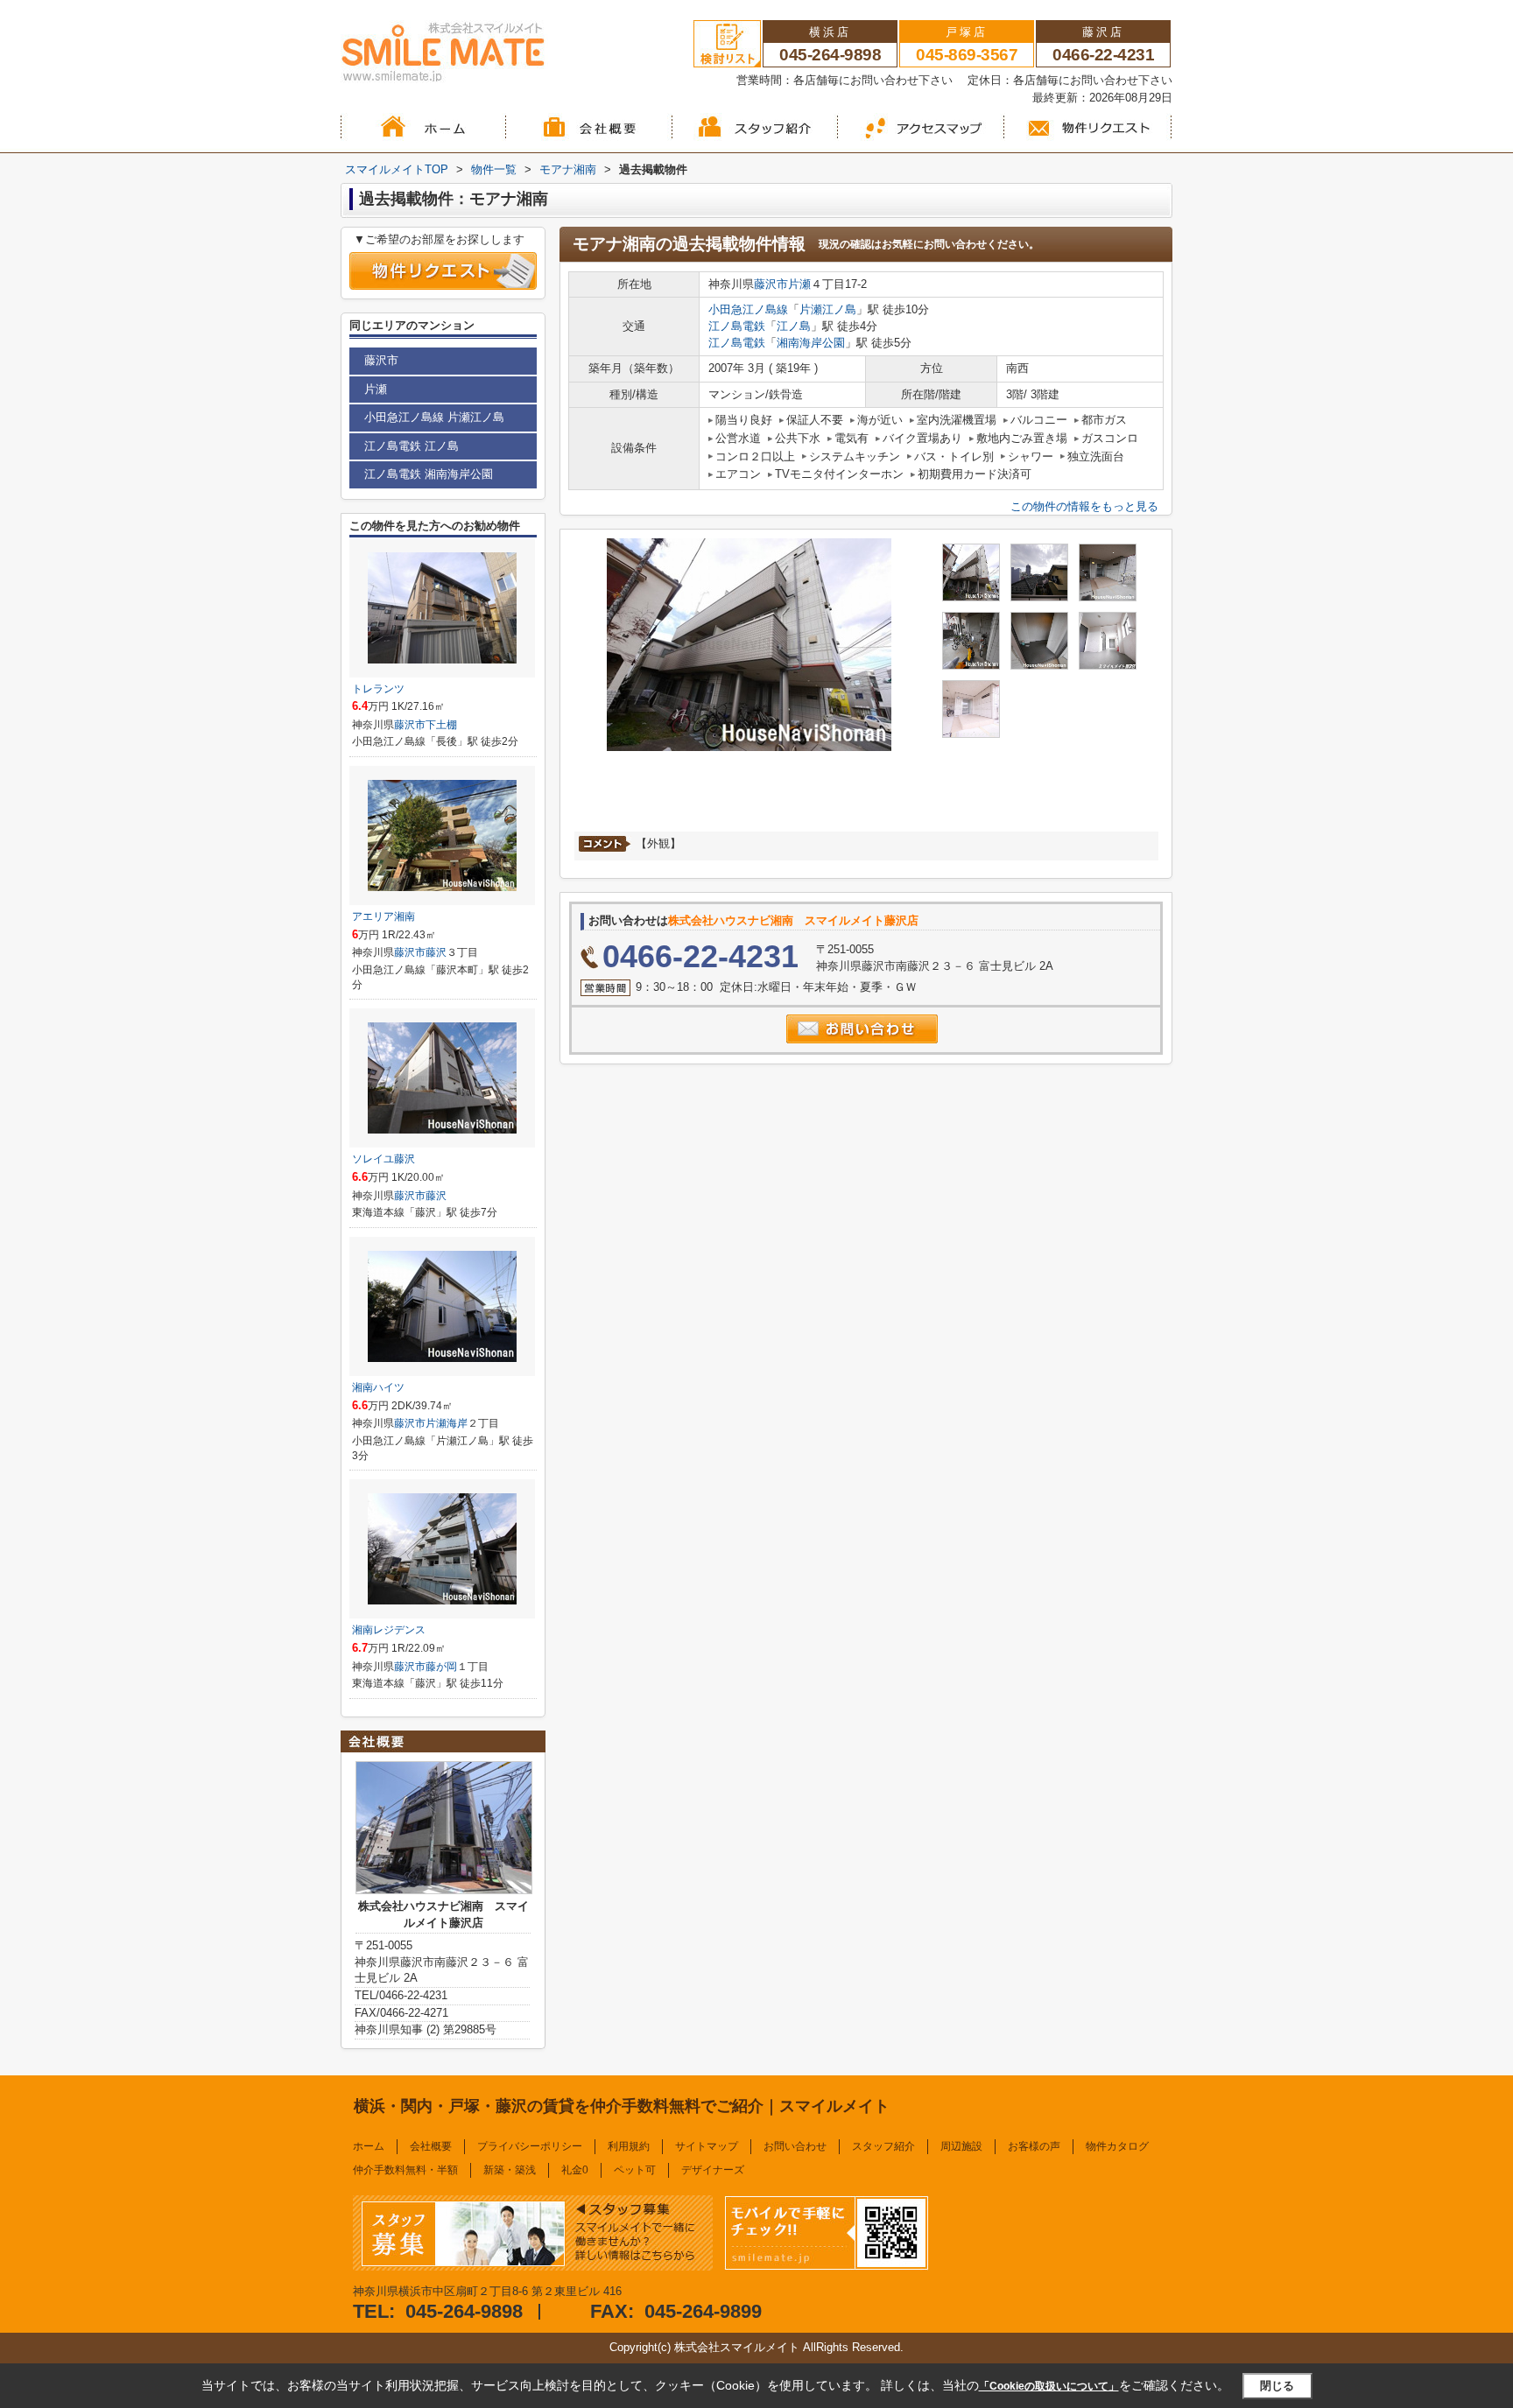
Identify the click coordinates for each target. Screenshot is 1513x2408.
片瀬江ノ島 (828, 309)
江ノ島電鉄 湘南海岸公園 (429, 474)
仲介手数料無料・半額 (405, 2170)
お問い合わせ (795, 2146)
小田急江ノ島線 (748, 309)
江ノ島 (794, 326)
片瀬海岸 (447, 1423)
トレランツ (378, 689)
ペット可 (635, 2170)
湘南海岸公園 (811, 343)
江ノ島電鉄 (737, 326)
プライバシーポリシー (530, 2146)
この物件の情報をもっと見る (1084, 506)
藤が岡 (441, 1667)
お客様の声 (1034, 2146)
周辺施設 (961, 2146)
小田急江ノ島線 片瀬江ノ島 (434, 417)
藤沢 (436, 952)
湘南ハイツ (378, 1387)
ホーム (369, 2146)
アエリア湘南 (384, 916)
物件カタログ (1117, 2146)
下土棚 (441, 725)
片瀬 (799, 284)
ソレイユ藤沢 (384, 1159)
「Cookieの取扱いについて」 (1049, 2386)
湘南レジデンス (389, 1630)
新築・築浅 (510, 2170)
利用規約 (629, 2146)
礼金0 (575, 2170)
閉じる (1277, 2386)
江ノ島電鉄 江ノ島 (412, 446)
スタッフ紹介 (883, 2146)
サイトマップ (707, 2146)
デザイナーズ (713, 2170)
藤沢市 (771, 284)
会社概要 (431, 2146)
